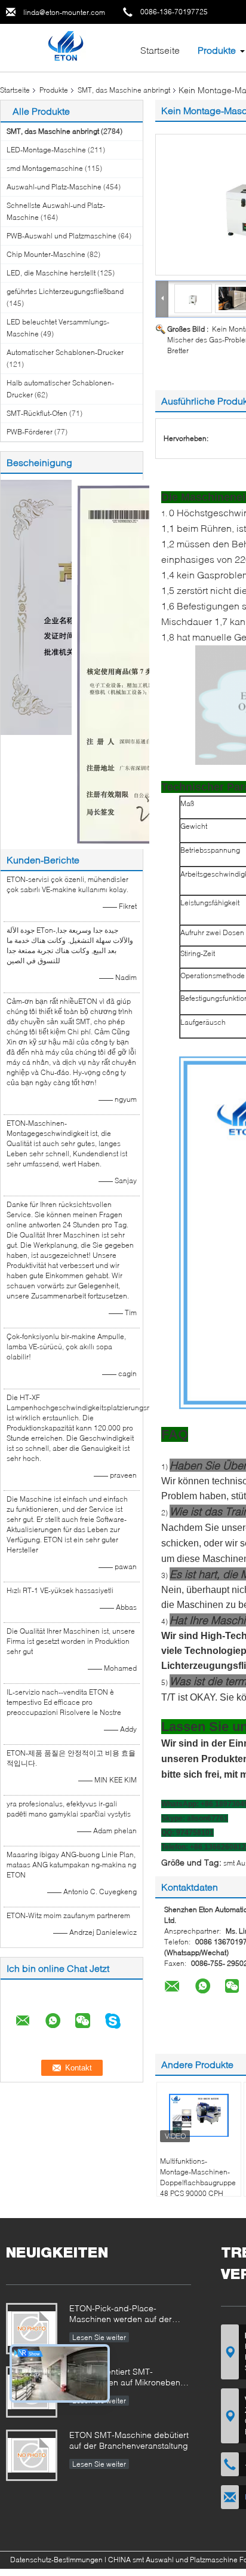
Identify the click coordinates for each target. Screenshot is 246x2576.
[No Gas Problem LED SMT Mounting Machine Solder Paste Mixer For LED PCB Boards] (193, 298)
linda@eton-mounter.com (64, 12)
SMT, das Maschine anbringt (124, 90)
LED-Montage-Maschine (46, 150)
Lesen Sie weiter (99, 2337)
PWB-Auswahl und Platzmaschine (61, 236)
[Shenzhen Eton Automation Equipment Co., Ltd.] (65, 47)
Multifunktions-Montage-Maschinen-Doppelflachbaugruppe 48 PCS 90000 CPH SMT (198, 2183)
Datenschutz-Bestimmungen (56, 2560)
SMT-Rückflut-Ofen (37, 413)
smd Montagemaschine (45, 168)
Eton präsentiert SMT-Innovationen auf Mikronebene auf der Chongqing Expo (127, 2378)
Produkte (217, 50)
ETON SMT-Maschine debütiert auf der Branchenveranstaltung (129, 2440)
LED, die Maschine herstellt (51, 273)
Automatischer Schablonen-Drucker (65, 352)
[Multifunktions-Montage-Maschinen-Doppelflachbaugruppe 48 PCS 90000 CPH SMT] (199, 2115)
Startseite (160, 50)
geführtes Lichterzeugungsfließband (65, 291)
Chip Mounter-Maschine (46, 254)
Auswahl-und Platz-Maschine (54, 187)
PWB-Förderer (30, 432)
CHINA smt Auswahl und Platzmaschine (173, 2560)
